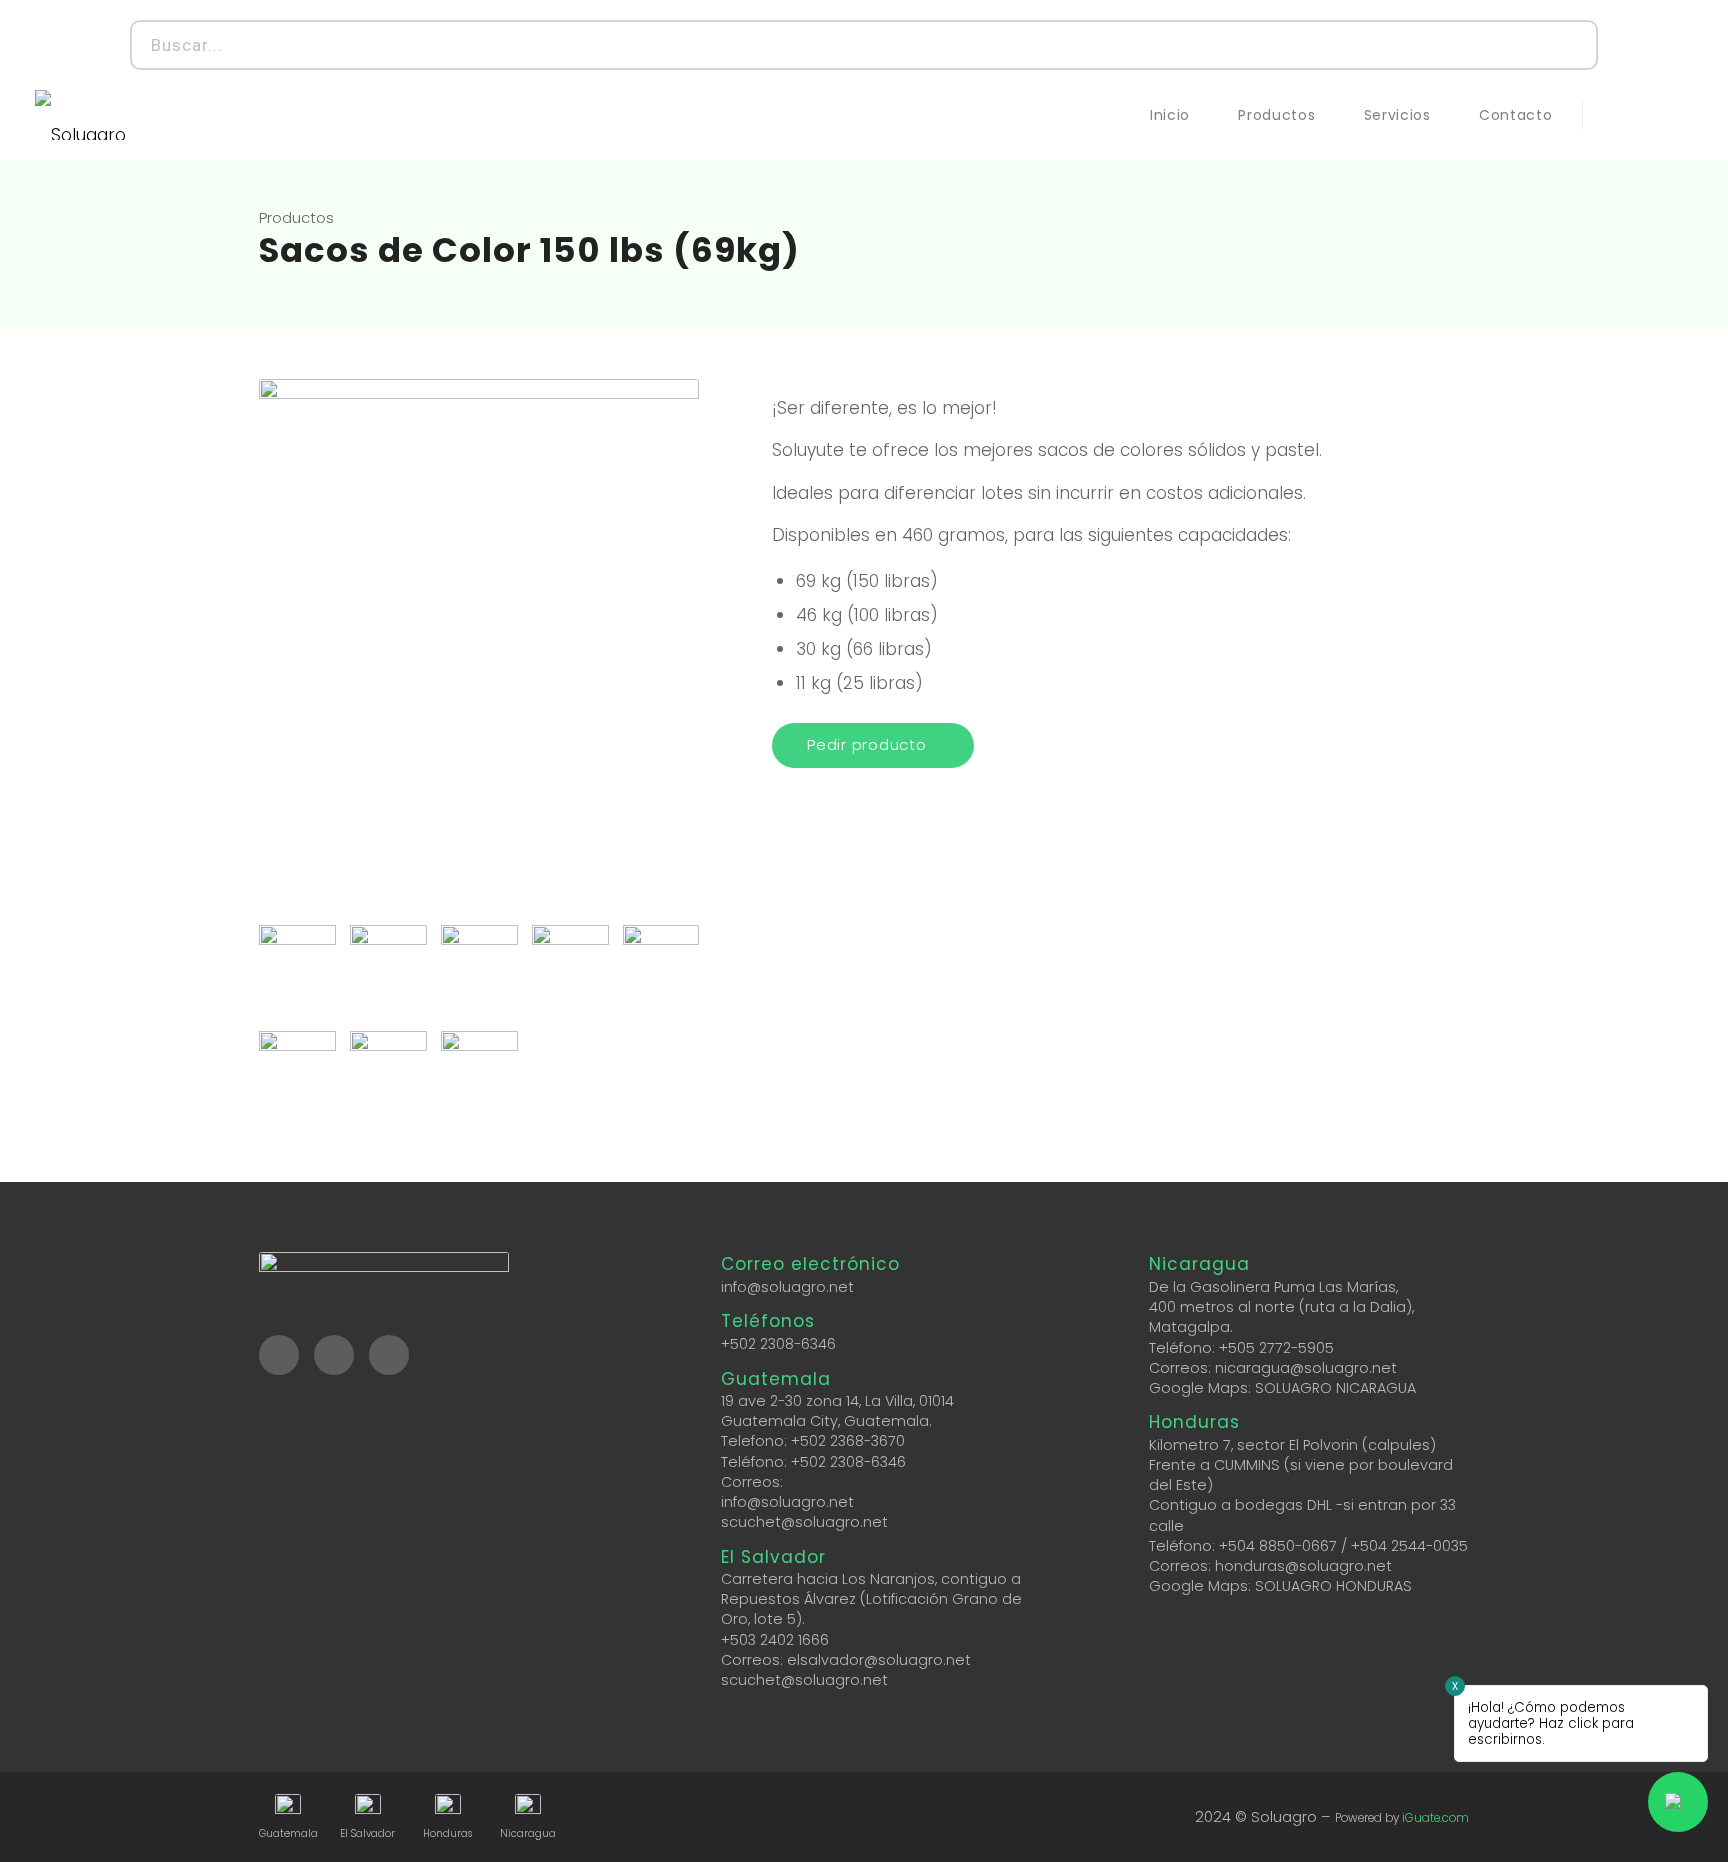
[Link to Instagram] (1648, 114)
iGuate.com (1435, 1818)
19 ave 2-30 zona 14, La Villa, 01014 (837, 1401)
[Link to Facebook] (1618, 114)
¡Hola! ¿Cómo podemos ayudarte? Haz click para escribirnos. (1551, 1723)
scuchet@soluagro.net (804, 1522)
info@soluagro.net (787, 1287)
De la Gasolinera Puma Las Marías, (1273, 1287)
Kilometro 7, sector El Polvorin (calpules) (1292, 1445)
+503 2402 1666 (775, 1640)
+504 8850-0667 (1278, 1546)
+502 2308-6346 (778, 1344)
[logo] (80, 115)
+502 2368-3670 (848, 1441)
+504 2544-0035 (1409, 1546)
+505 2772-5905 (1276, 1348)
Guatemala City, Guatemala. (826, 1421)
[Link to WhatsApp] (1678, 114)
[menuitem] (1170, 115)
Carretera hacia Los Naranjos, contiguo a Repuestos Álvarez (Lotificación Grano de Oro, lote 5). (871, 1599)
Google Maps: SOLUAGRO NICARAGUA (1282, 1388)
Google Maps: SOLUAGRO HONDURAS (1280, 1586)
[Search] (1570, 45)
